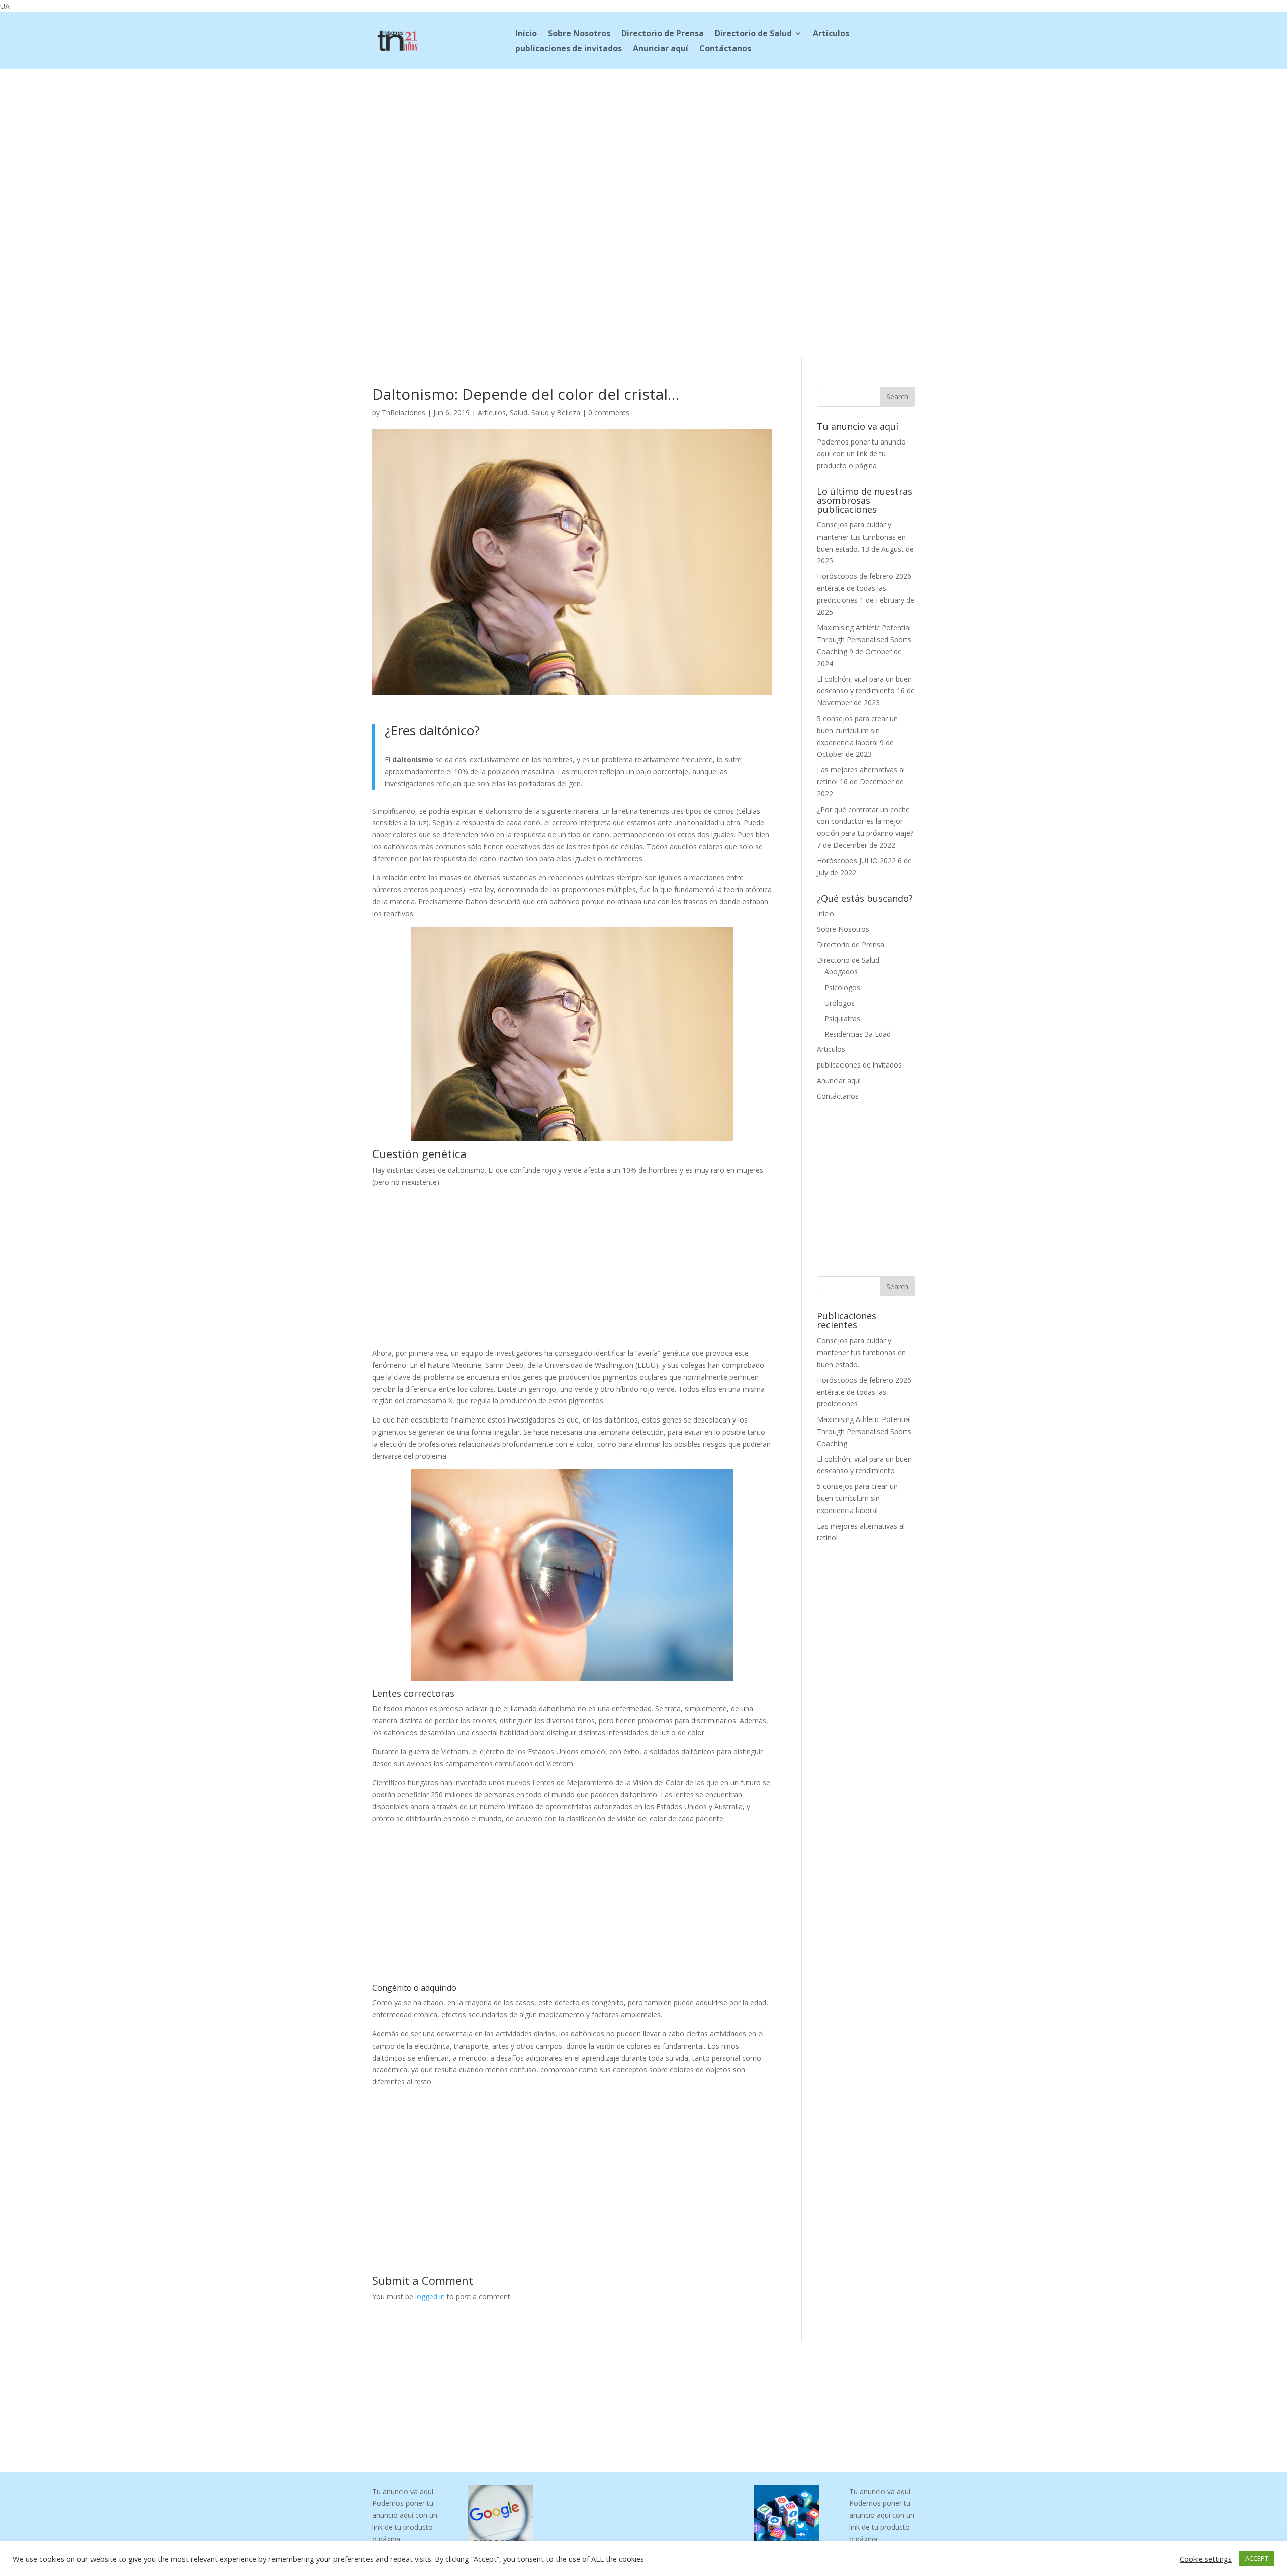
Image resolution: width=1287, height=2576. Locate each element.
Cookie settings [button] (1206, 2559)
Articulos (831, 34)
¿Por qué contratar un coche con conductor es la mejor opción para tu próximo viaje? (865, 821)
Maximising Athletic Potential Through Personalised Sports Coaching (864, 639)
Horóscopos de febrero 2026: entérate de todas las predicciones (865, 588)
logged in (430, 2297)
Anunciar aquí (661, 49)
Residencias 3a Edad (858, 1034)
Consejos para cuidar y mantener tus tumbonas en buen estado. (861, 537)
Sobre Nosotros (579, 34)
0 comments (609, 413)
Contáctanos (725, 49)
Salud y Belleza (556, 413)
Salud (519, 413)
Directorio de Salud (753, 34)
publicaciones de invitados (569, 49)
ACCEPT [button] (1257, 2558)
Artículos (492, 413)
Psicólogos (842, 987)
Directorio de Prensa (663, 34)
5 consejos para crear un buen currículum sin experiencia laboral (857, 730)
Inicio (526, 34)
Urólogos (840, 1003)
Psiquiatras (842, 1018)
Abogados (841, 972)
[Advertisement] (643, 136)
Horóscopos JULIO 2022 (856, 861)
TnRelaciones (403, 413)
